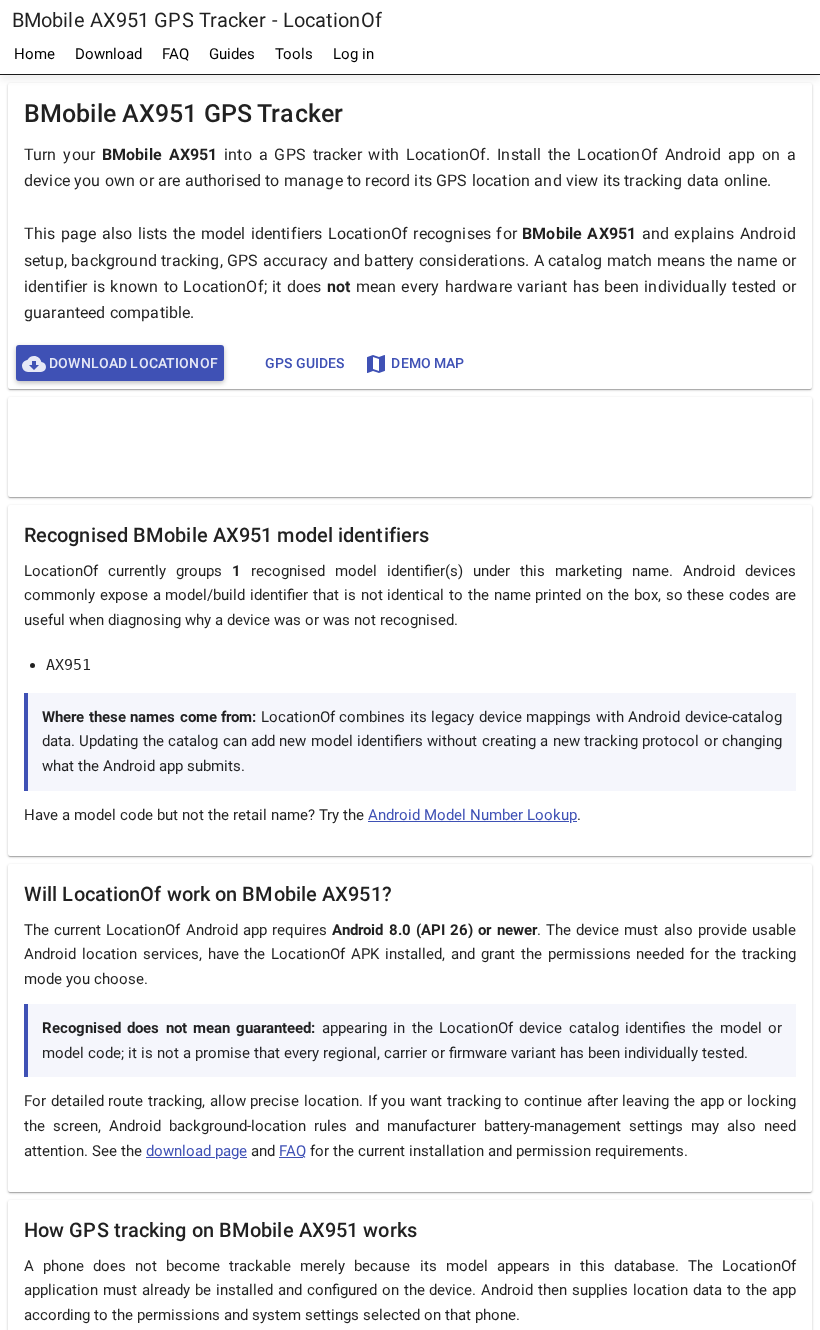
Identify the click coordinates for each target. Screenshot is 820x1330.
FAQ (175, 54)
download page (196, 1151)
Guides (232, 54)
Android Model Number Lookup (472, 815)
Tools (294, 54)
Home (34, 54)
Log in (353, 54)
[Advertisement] (410, 446)
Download (108, 54)
